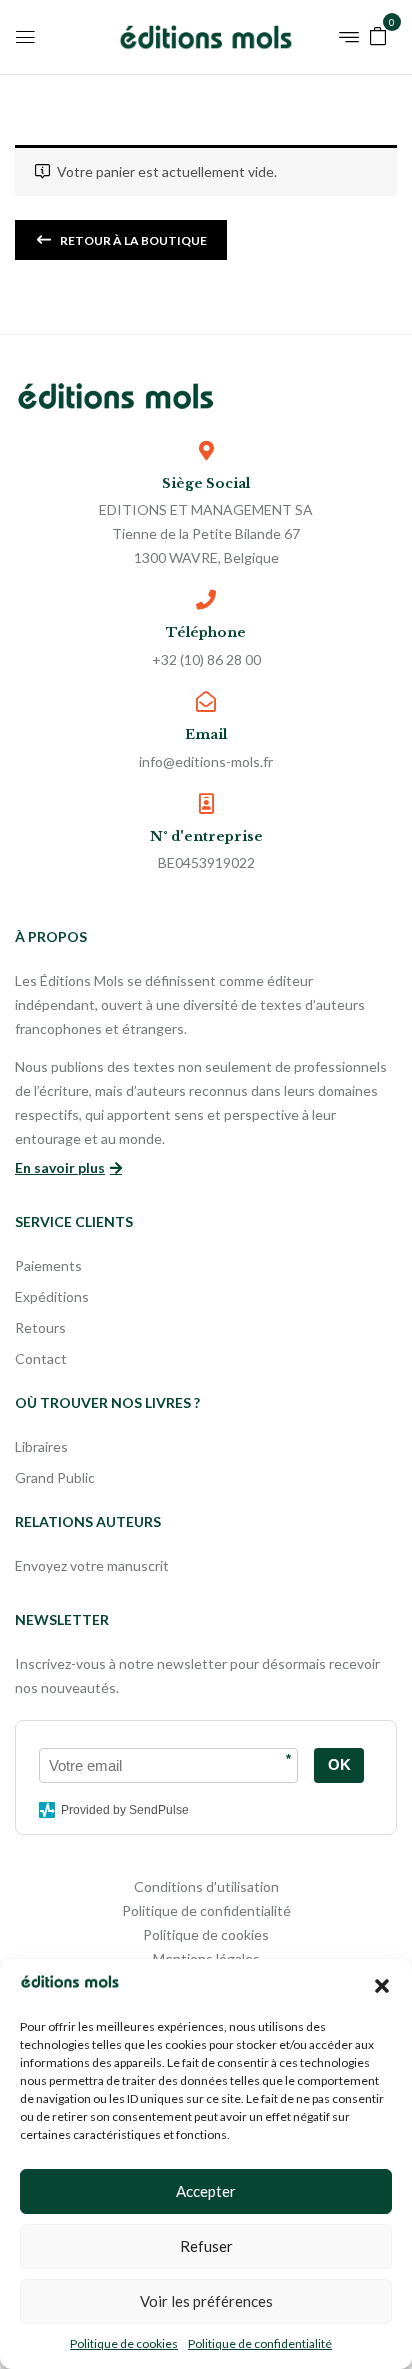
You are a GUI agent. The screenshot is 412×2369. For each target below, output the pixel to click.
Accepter (206, 2191)
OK (339, 1764)
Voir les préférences (206, 2301)
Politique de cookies (124, 2343)
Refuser (206, 2246)
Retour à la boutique (132, 240)
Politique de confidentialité (260, 2343)
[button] (382, 1986)
